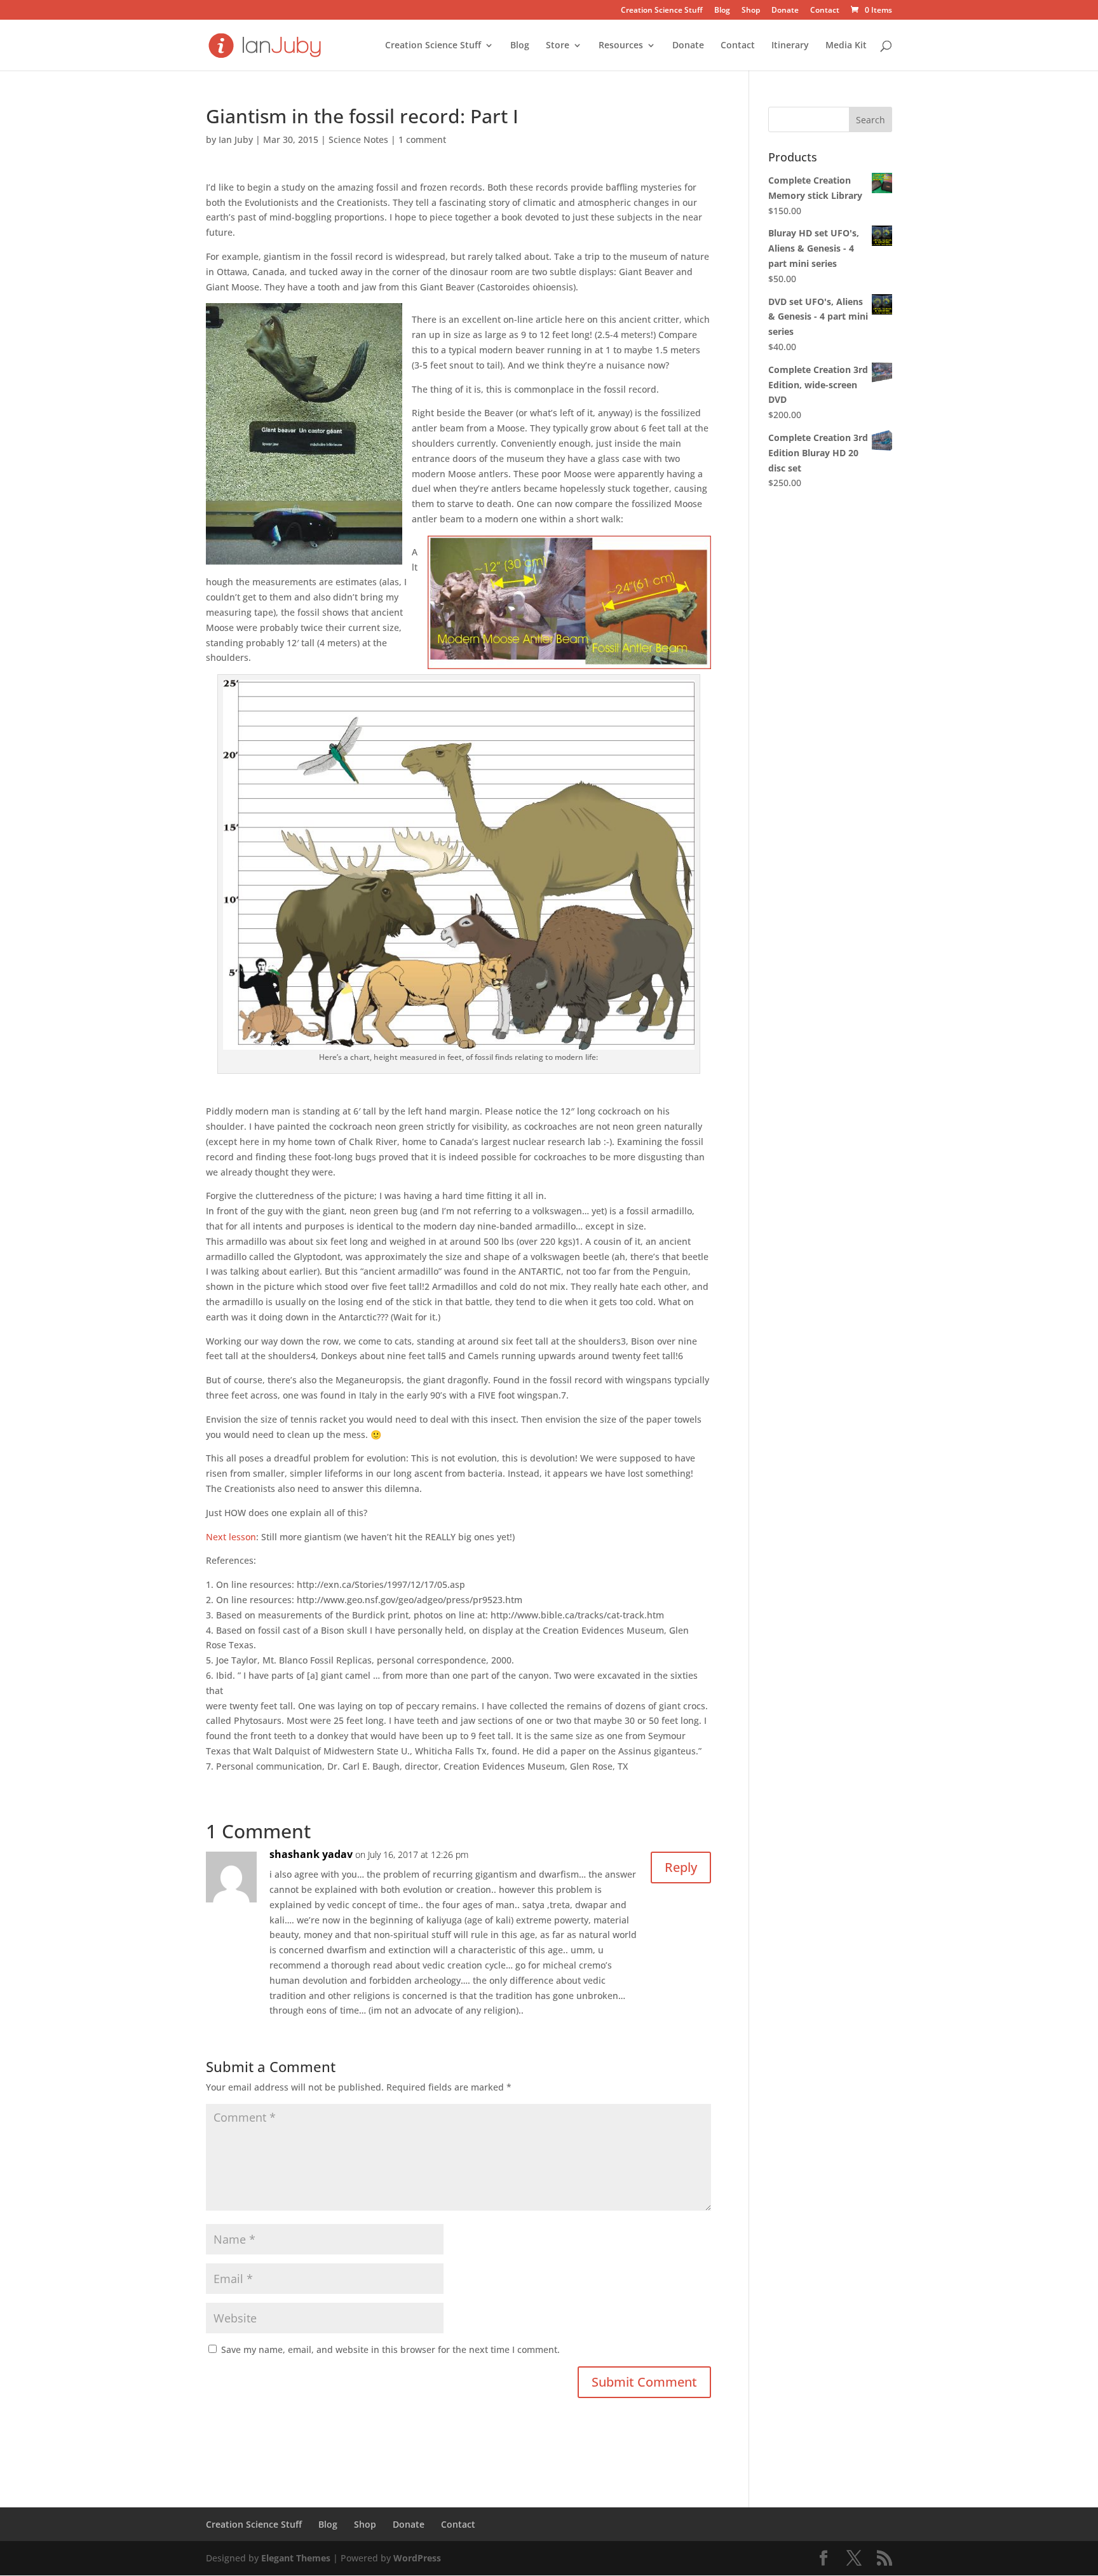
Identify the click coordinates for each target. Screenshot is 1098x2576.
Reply (681, 1867)
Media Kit (846, 46)
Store (558, 46)
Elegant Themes (296, 2558)
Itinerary (790, 46)
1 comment (422, 139)
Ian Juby (236, 139)
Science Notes (358, 139)
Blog (722, 11)
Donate (785, 11)
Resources (621, 46)
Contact (825, 11)
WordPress (417, 2558)
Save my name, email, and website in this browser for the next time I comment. (390, 2349)
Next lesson (231, 1537)
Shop (751, 11)
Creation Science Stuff (662, 11)
